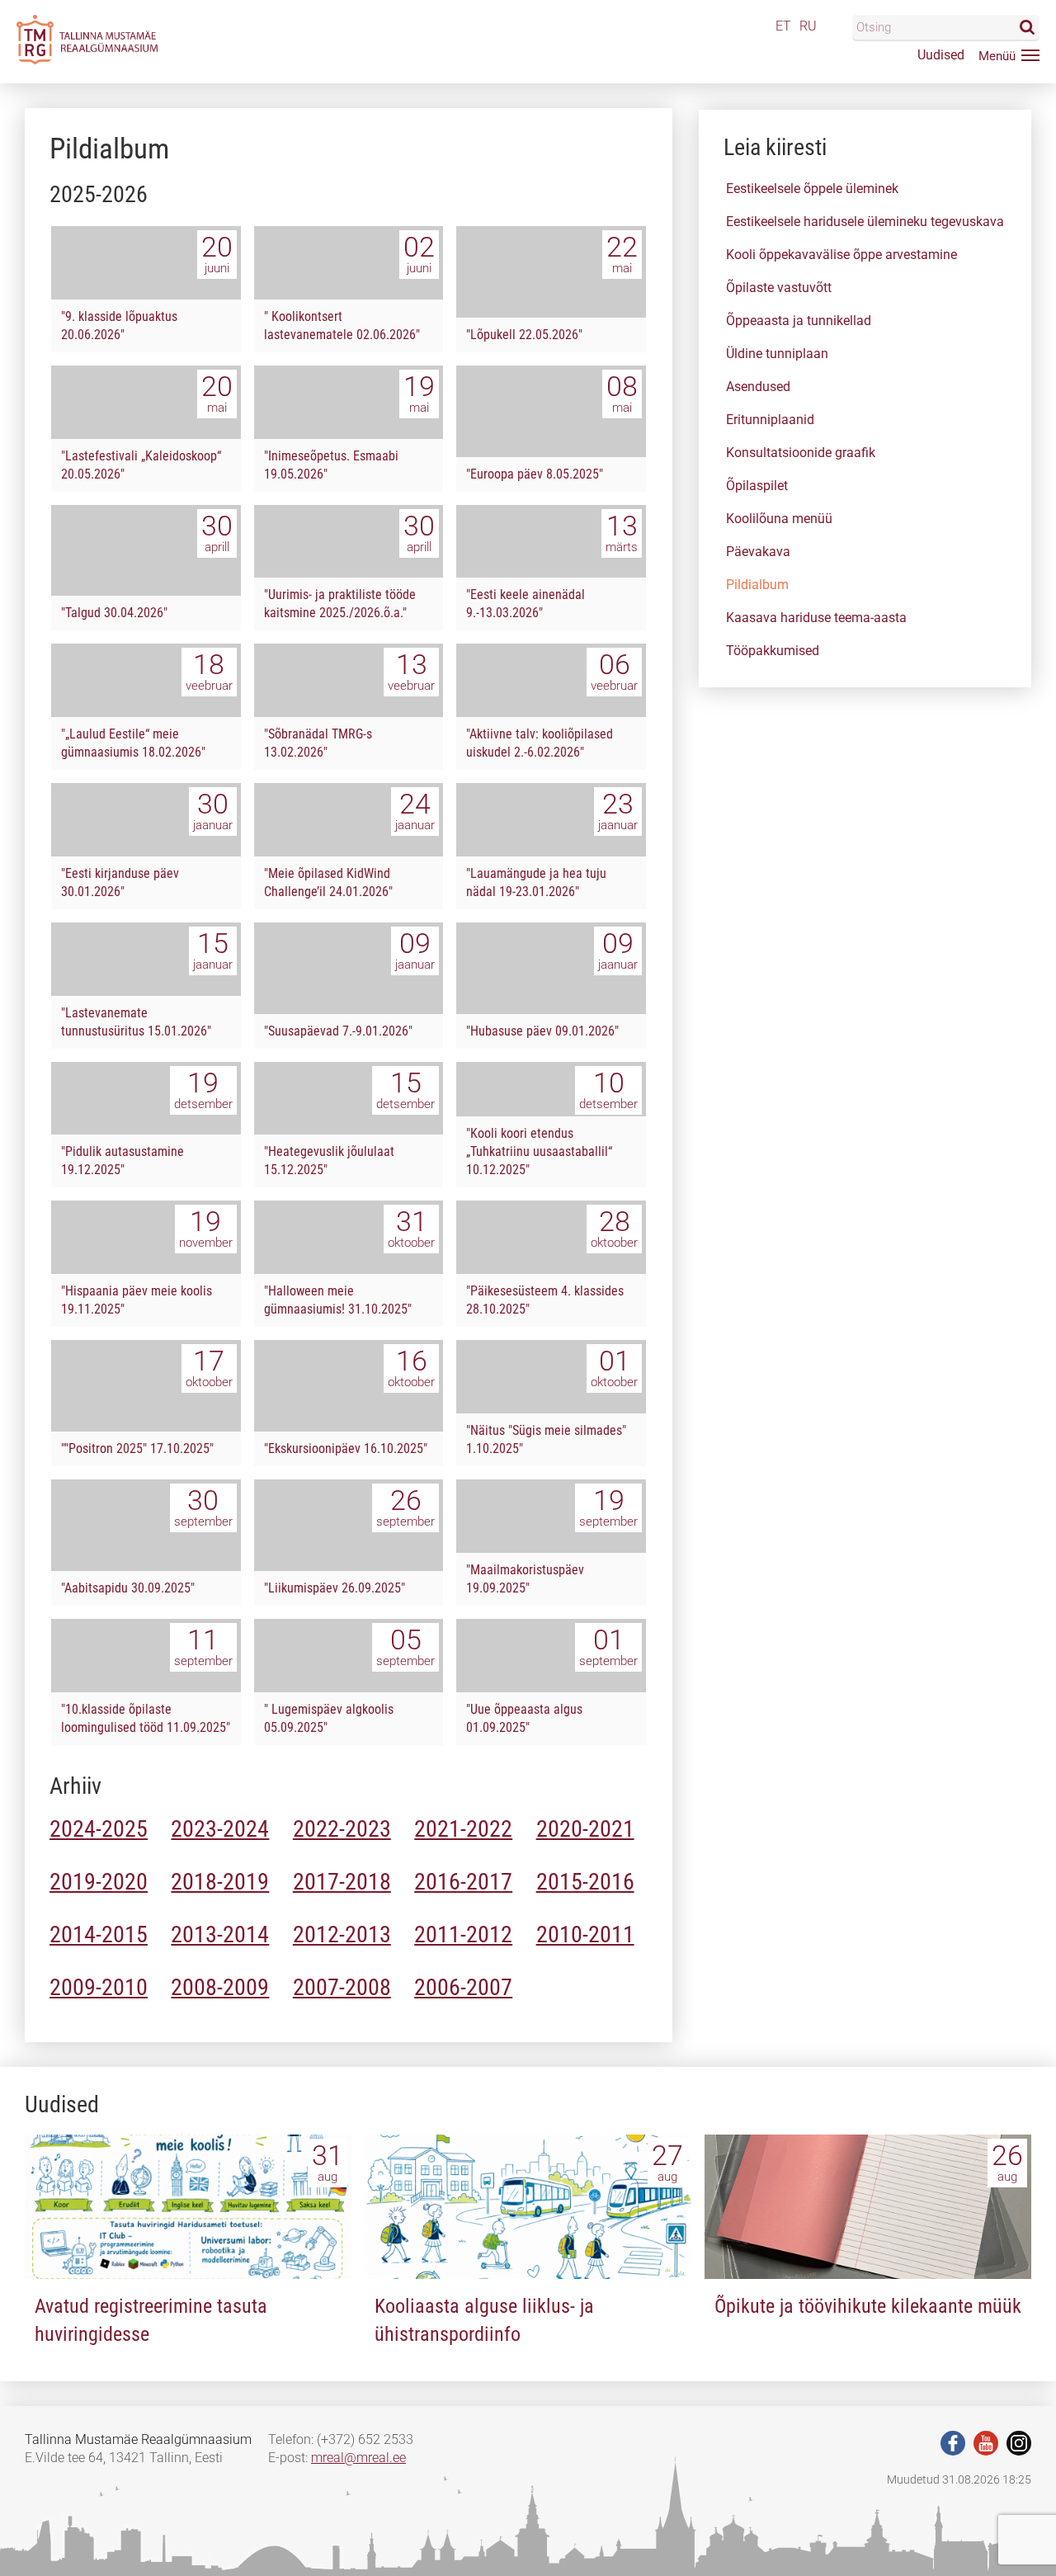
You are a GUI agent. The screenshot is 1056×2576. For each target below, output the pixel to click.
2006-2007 (463, 1987)
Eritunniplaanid (770, 420)
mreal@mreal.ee (358, 2458)
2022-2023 (342, 1829)
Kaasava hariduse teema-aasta (816, 618)
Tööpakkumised (773, 651)
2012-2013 (342, 1934)
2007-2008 (342, 1987)
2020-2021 (585, 1829)
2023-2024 (220, 1829)
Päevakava (758, 552)
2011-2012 (463, 1934)
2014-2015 (99, 1934)
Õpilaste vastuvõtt (779, 288)
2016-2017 (463, 1882)
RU (808, 26)
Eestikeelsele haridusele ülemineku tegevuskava (865, 222)
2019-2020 (99, 1882)
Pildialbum (757, 585)
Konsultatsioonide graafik (801, 453)
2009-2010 (99, 1987)
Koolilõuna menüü (779, 519)
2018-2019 (220, 1882)
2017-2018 (342, 1882)
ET (783, 26)
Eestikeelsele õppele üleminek (812, 189)
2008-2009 (220, 1987)
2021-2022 (463, 1829)
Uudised (941, 55)
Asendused (758, 387)
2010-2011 (585, 1934)
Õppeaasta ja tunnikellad (799, 321)
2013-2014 (220, 1934)
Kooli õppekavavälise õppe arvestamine (841, 255)
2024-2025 (99, 1829)
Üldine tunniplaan (777, 354)
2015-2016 (585, 1882)
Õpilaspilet (757, 486)
